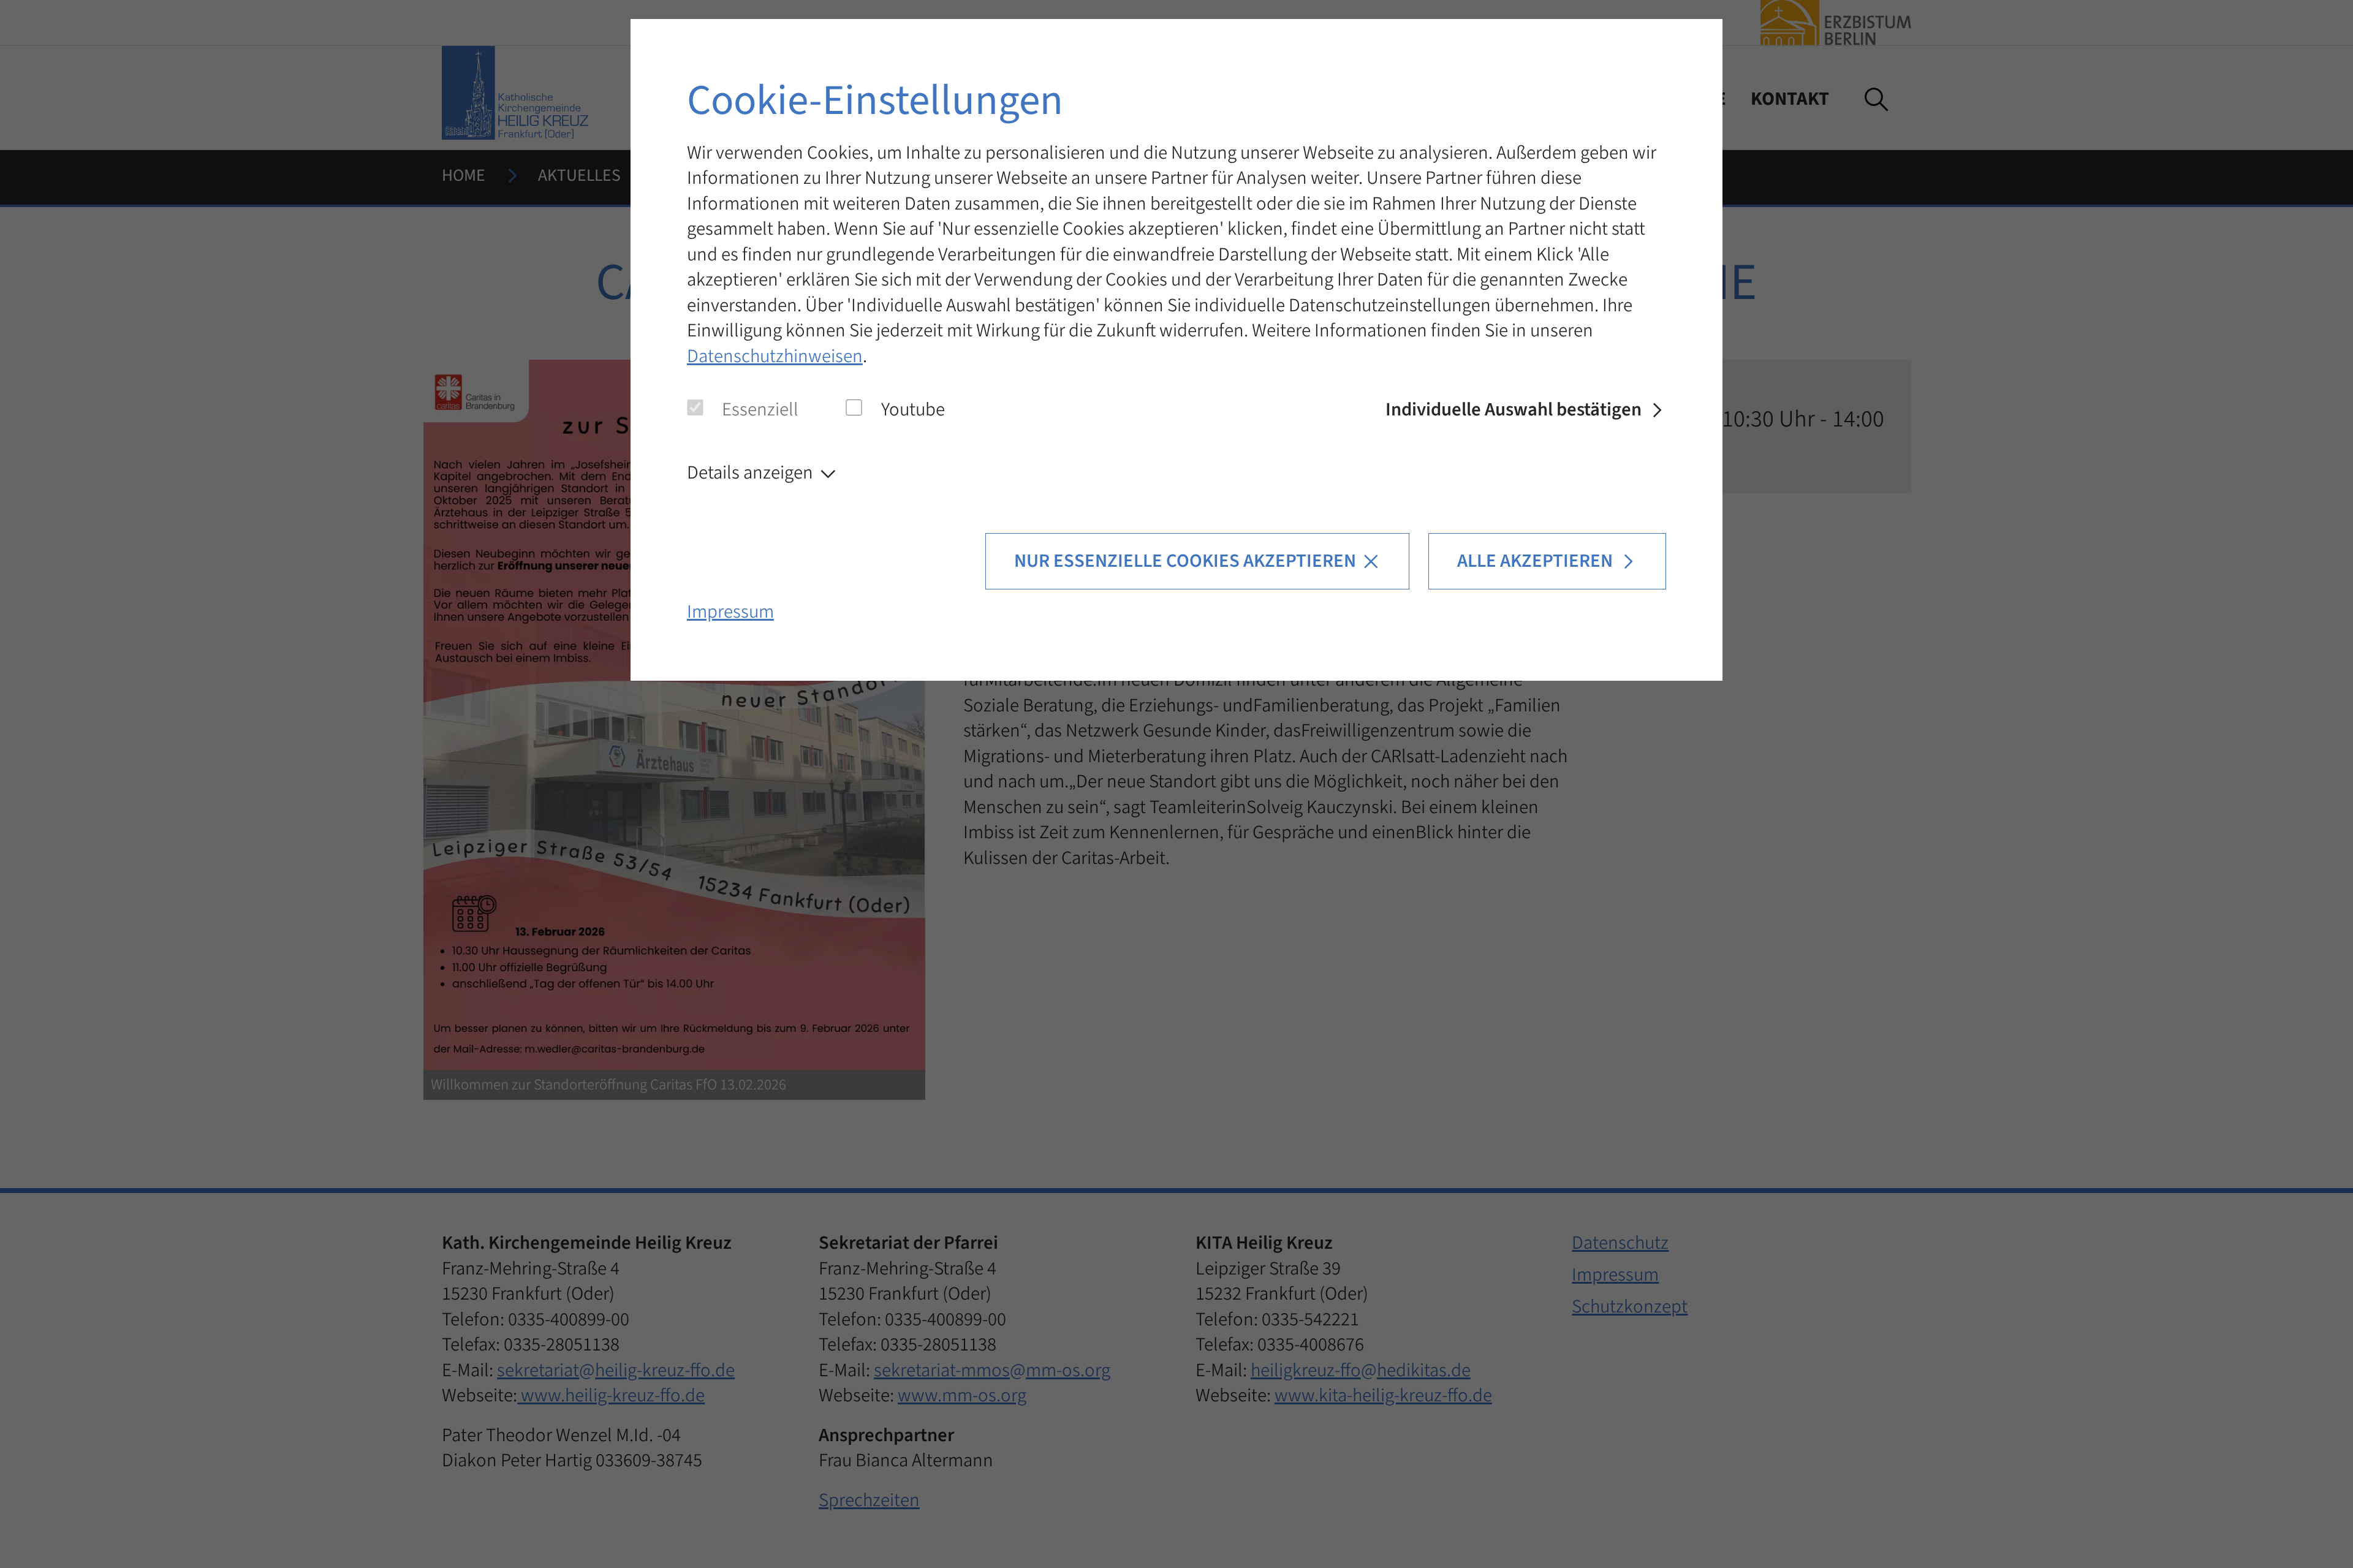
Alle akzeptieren (1535, 561)
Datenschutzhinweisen (775, 356)
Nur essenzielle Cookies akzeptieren (1185, 561)
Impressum (730, 612)
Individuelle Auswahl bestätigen (1514, 410)
